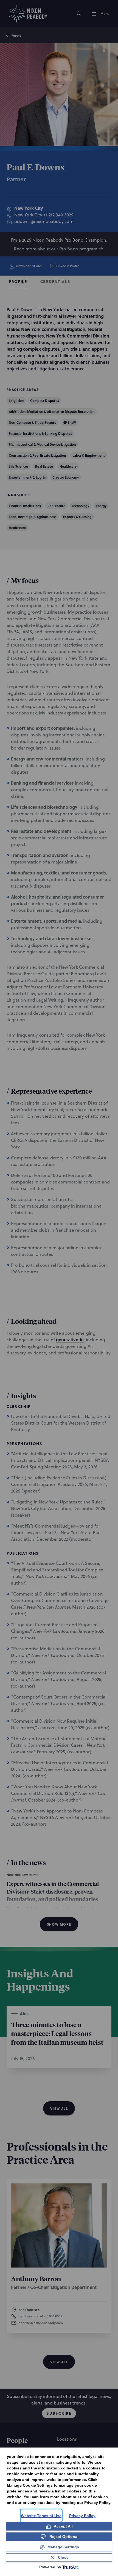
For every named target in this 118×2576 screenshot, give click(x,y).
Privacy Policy (82, 2516)
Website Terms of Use (41, 2516)
